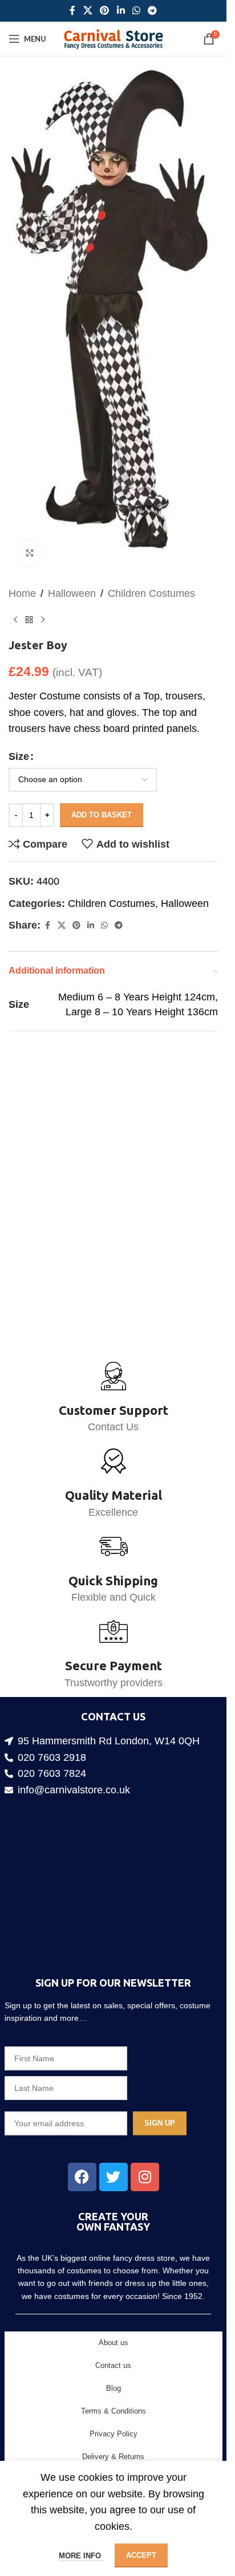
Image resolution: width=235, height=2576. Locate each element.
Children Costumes (151, 573)
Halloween (72, 573)
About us (114, 2343)
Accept (141, 2555)
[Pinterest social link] (105, 11)
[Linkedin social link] (121, 11)
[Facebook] (82, 2177)
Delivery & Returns (113, 2457)
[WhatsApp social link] (136, 11)
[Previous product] (15, 600)
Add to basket (102, 795)
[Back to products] (29, 600)
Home (22, 573)
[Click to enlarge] (30, 533)
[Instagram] (145, 2177)
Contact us (113, 2365)
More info (81, 2556)
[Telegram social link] (152, 11)
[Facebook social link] (72, 11)
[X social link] (88, 11)
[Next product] (43, 600)
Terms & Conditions (114, 2411)
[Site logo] (113, 38)
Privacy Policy (114, 2434)
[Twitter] (114, 2177)
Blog (114, 2388)
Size (19, 736)
